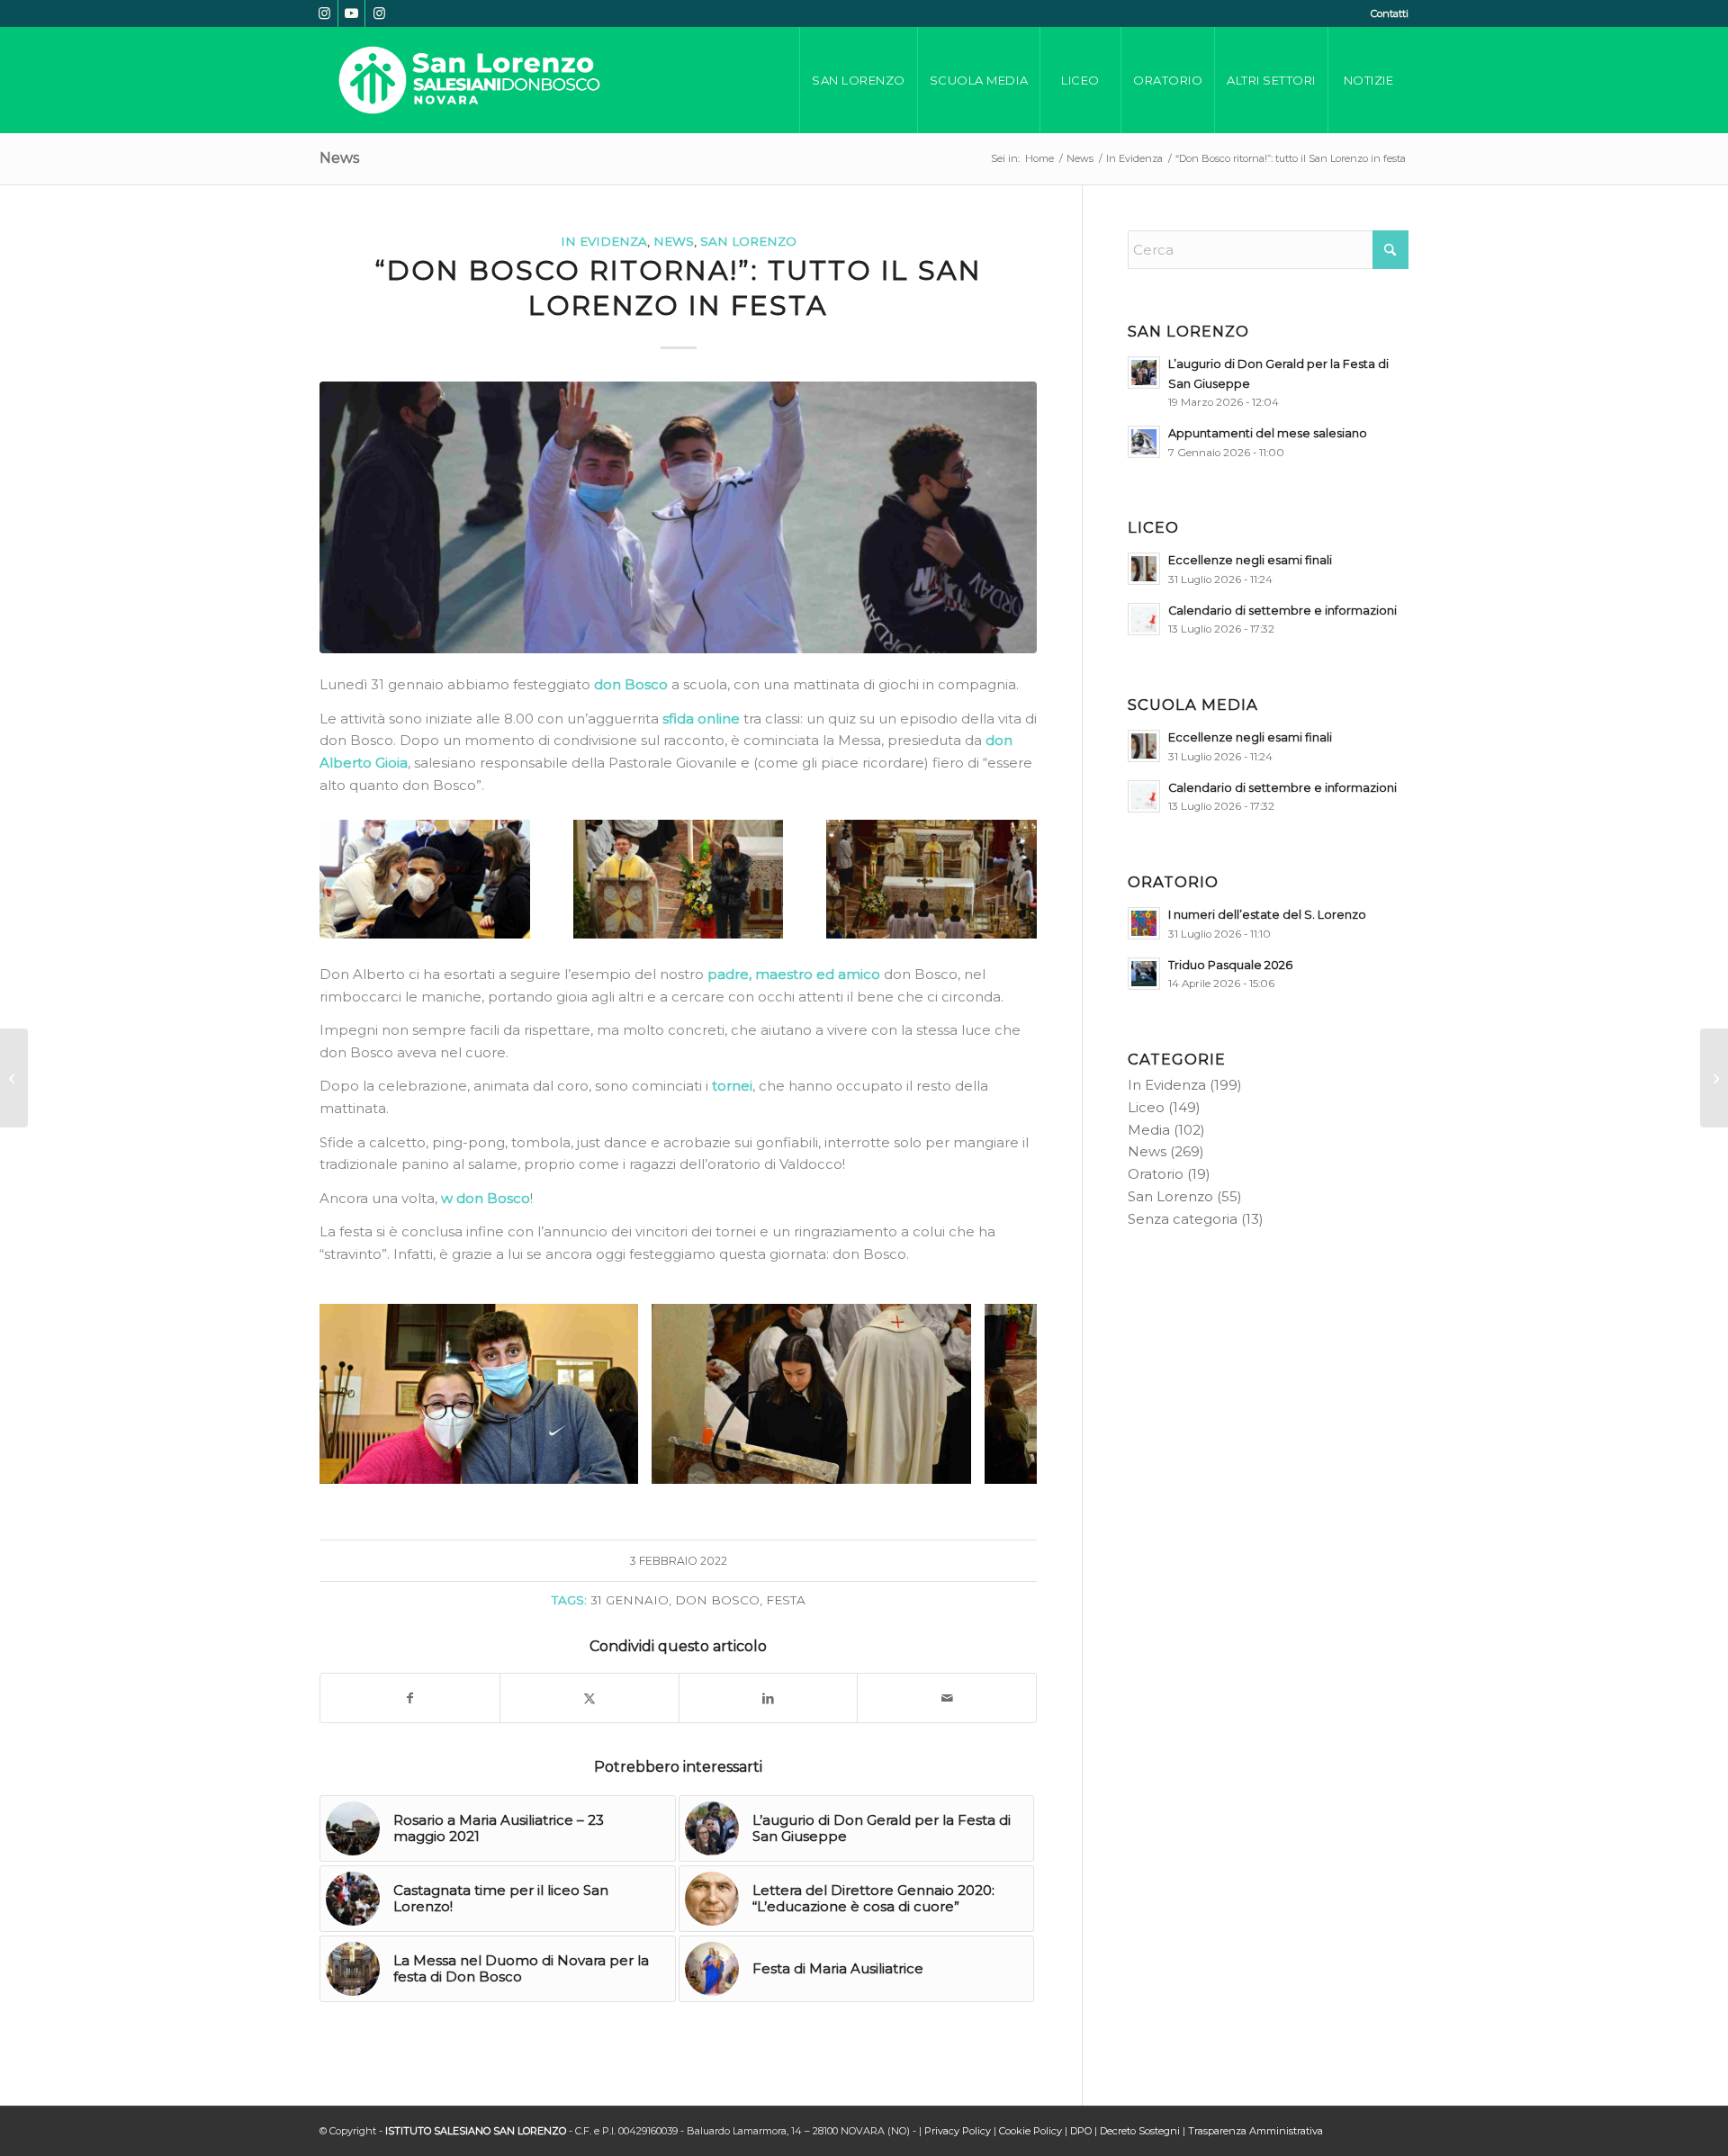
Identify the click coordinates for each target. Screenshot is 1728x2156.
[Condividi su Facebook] (410, 1698)
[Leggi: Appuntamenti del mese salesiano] (1144, 442)
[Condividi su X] (589, 1698)
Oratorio (1156, 1174)
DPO (1081, 2131)
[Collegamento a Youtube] (351, 13)
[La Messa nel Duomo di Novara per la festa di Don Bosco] (1714, 1078)
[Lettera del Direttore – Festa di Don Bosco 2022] (14, 1078)
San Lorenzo (748, 241)
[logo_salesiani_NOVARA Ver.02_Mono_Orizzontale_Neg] (469, 80)
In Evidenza (604, 241)
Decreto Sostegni (1140, 2131)
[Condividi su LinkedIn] (769, 1698)
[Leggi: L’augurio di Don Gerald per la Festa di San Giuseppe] (1144, 373)
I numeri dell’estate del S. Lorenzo (1267, 915)
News (339, 158)
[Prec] (360, 1394)
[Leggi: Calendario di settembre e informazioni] (1144, 619)
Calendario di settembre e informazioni (1282, 611)
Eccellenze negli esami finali (1250, 560)
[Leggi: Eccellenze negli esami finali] (1144, 569)
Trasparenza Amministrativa (1255, 2131)
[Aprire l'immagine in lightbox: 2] (951, 1464)
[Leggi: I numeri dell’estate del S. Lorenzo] (1144, 923)
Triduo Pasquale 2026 (1230, 965)
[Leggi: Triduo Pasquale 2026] (1144, 974)
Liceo (1146, 1107)
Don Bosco (717, 1600)
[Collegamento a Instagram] (324, 13)
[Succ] (996, 1394)
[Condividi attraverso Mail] (947, 1698)
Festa (786, 1600)
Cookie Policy (1030, 2131)
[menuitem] (1385, 13)
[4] (678, 518)
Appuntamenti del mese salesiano (1268, 433)
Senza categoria (1183, 1219)
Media (1149, 1130)
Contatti (1390, 13)
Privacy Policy (958, 2131)
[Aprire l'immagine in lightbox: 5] (618, 1464)
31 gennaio (630, 1600)
